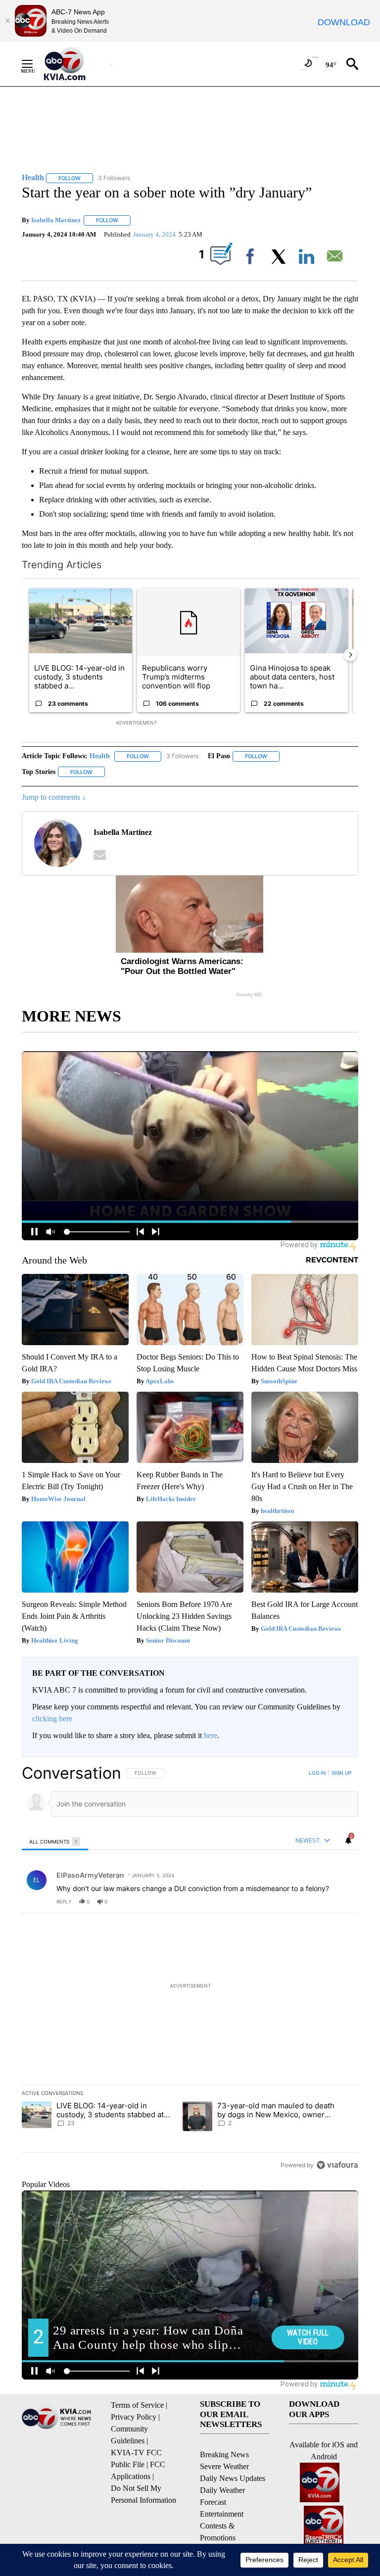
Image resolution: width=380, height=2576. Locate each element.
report (341, 1901)
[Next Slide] (350, 655)
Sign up (341, 1773)
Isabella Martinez (56, 220)
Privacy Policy (134, 2417)
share (319, 1901)
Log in (317, 1773)
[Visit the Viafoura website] (337, 2165)
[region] (190, 1969)
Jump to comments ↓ (54, 797)
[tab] (55, 1841)
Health (100, 756)
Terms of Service (137, 2405)
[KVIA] (75, 64)
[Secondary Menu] (35, 64)
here (211, 1735)
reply (64, 1901)
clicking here (52, 1719)
